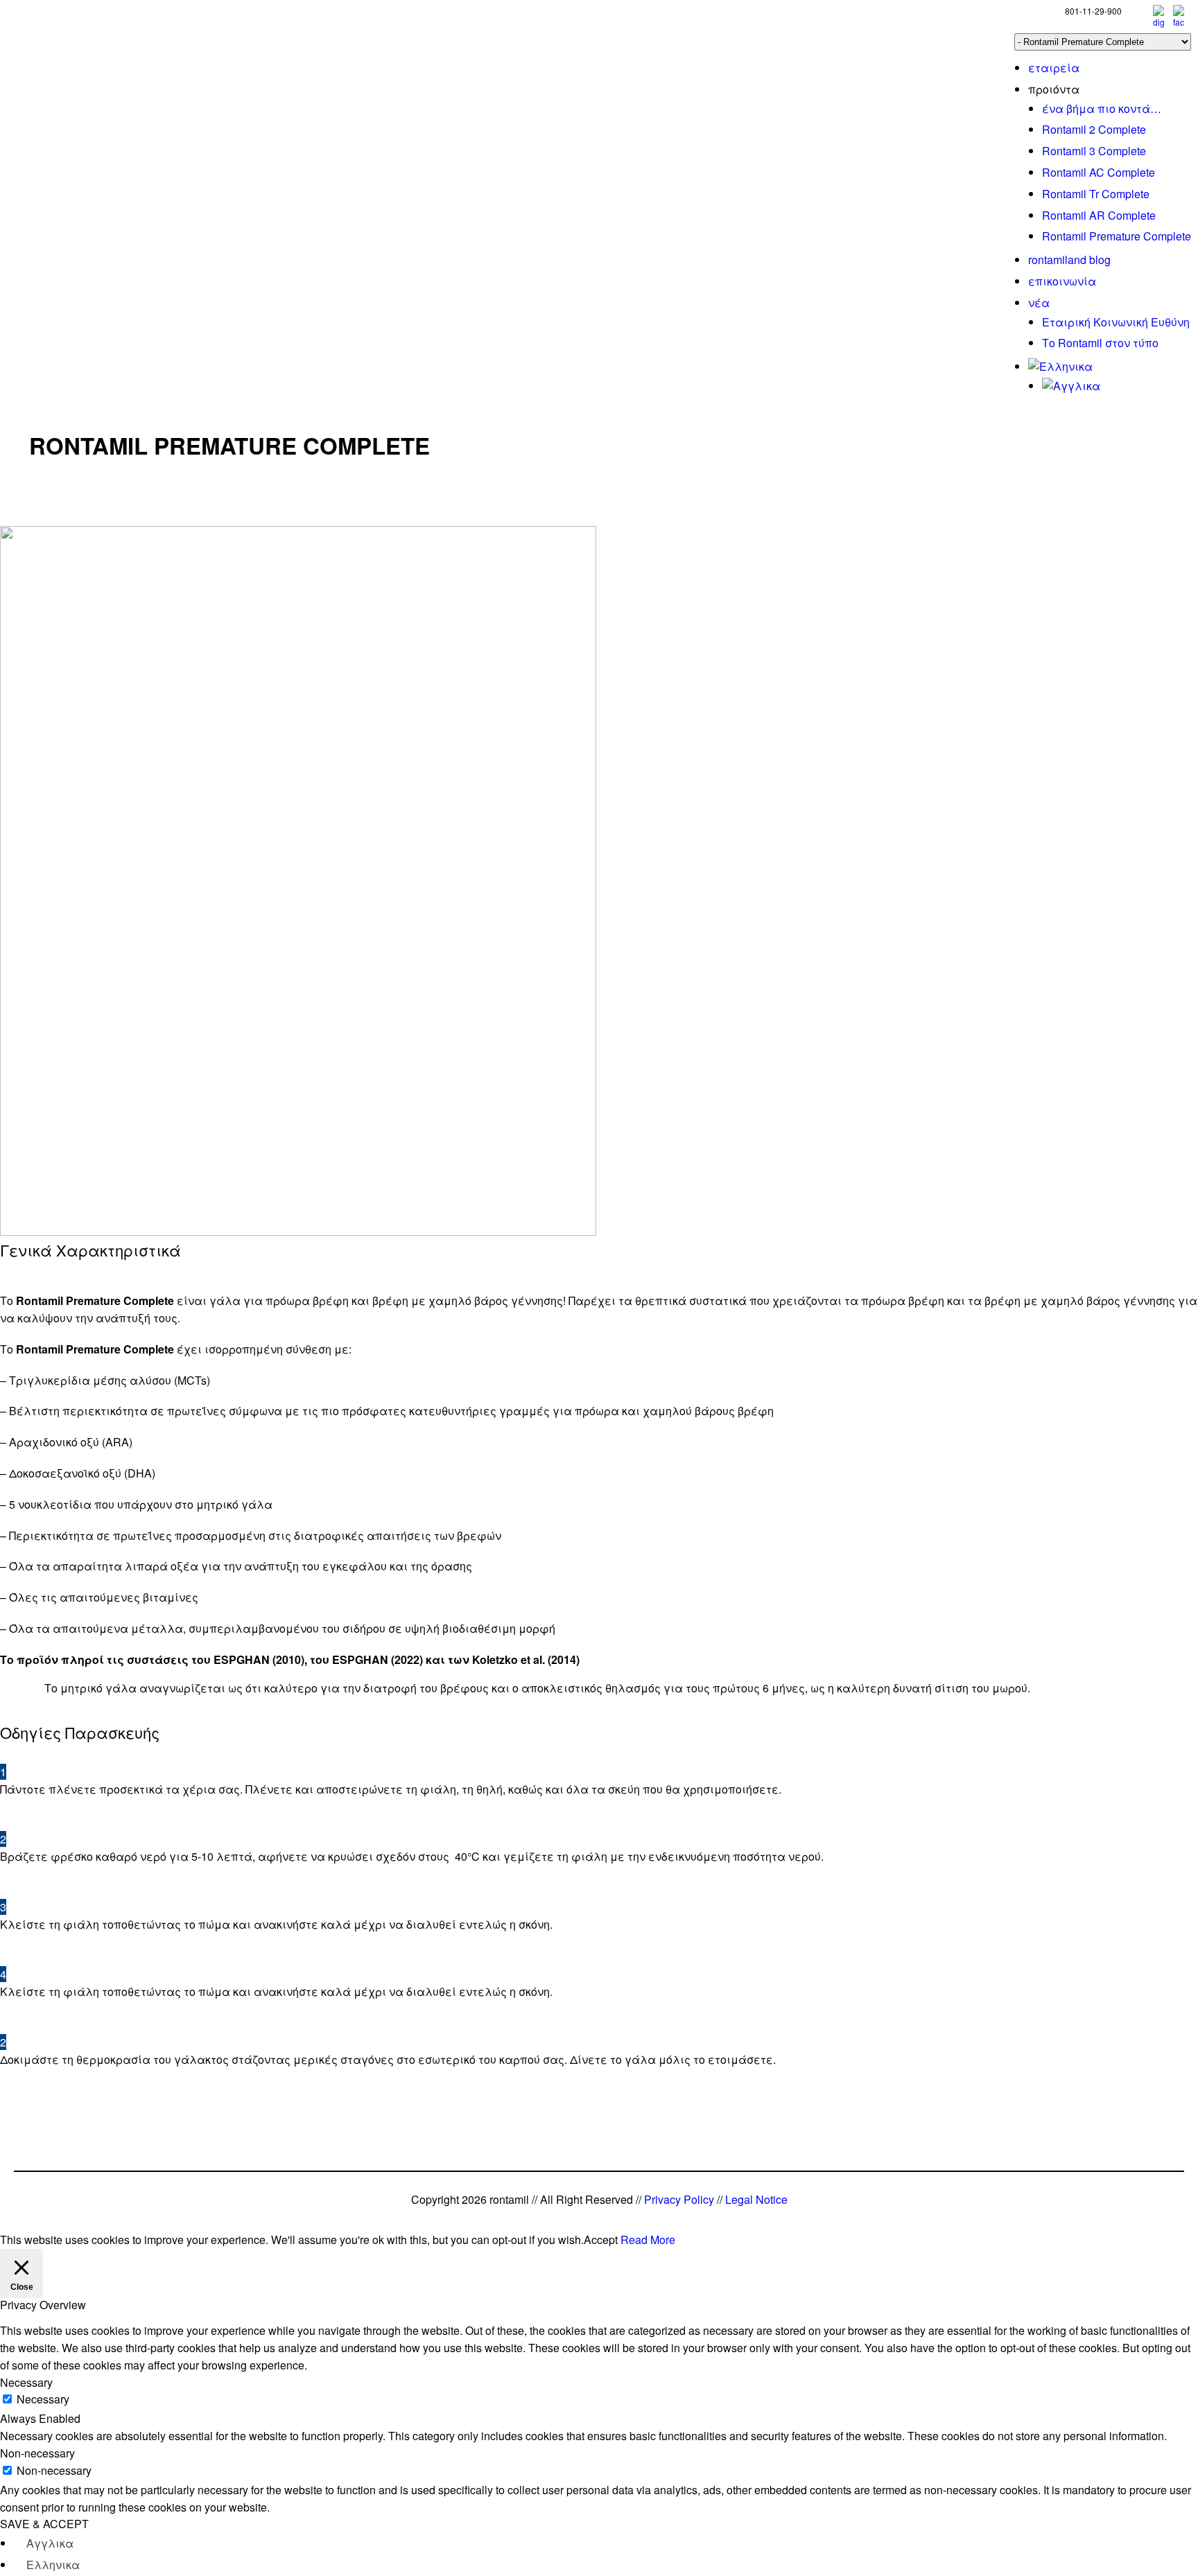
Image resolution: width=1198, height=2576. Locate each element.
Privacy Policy (679, 2199)
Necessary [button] (26, 2382)
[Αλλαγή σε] (1060, 366)
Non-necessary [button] (37, 2453)
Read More (648, 2240)
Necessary (43, 2399)
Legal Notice (756, 2199)
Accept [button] (601, 2240)
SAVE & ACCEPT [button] (44, 2524)
